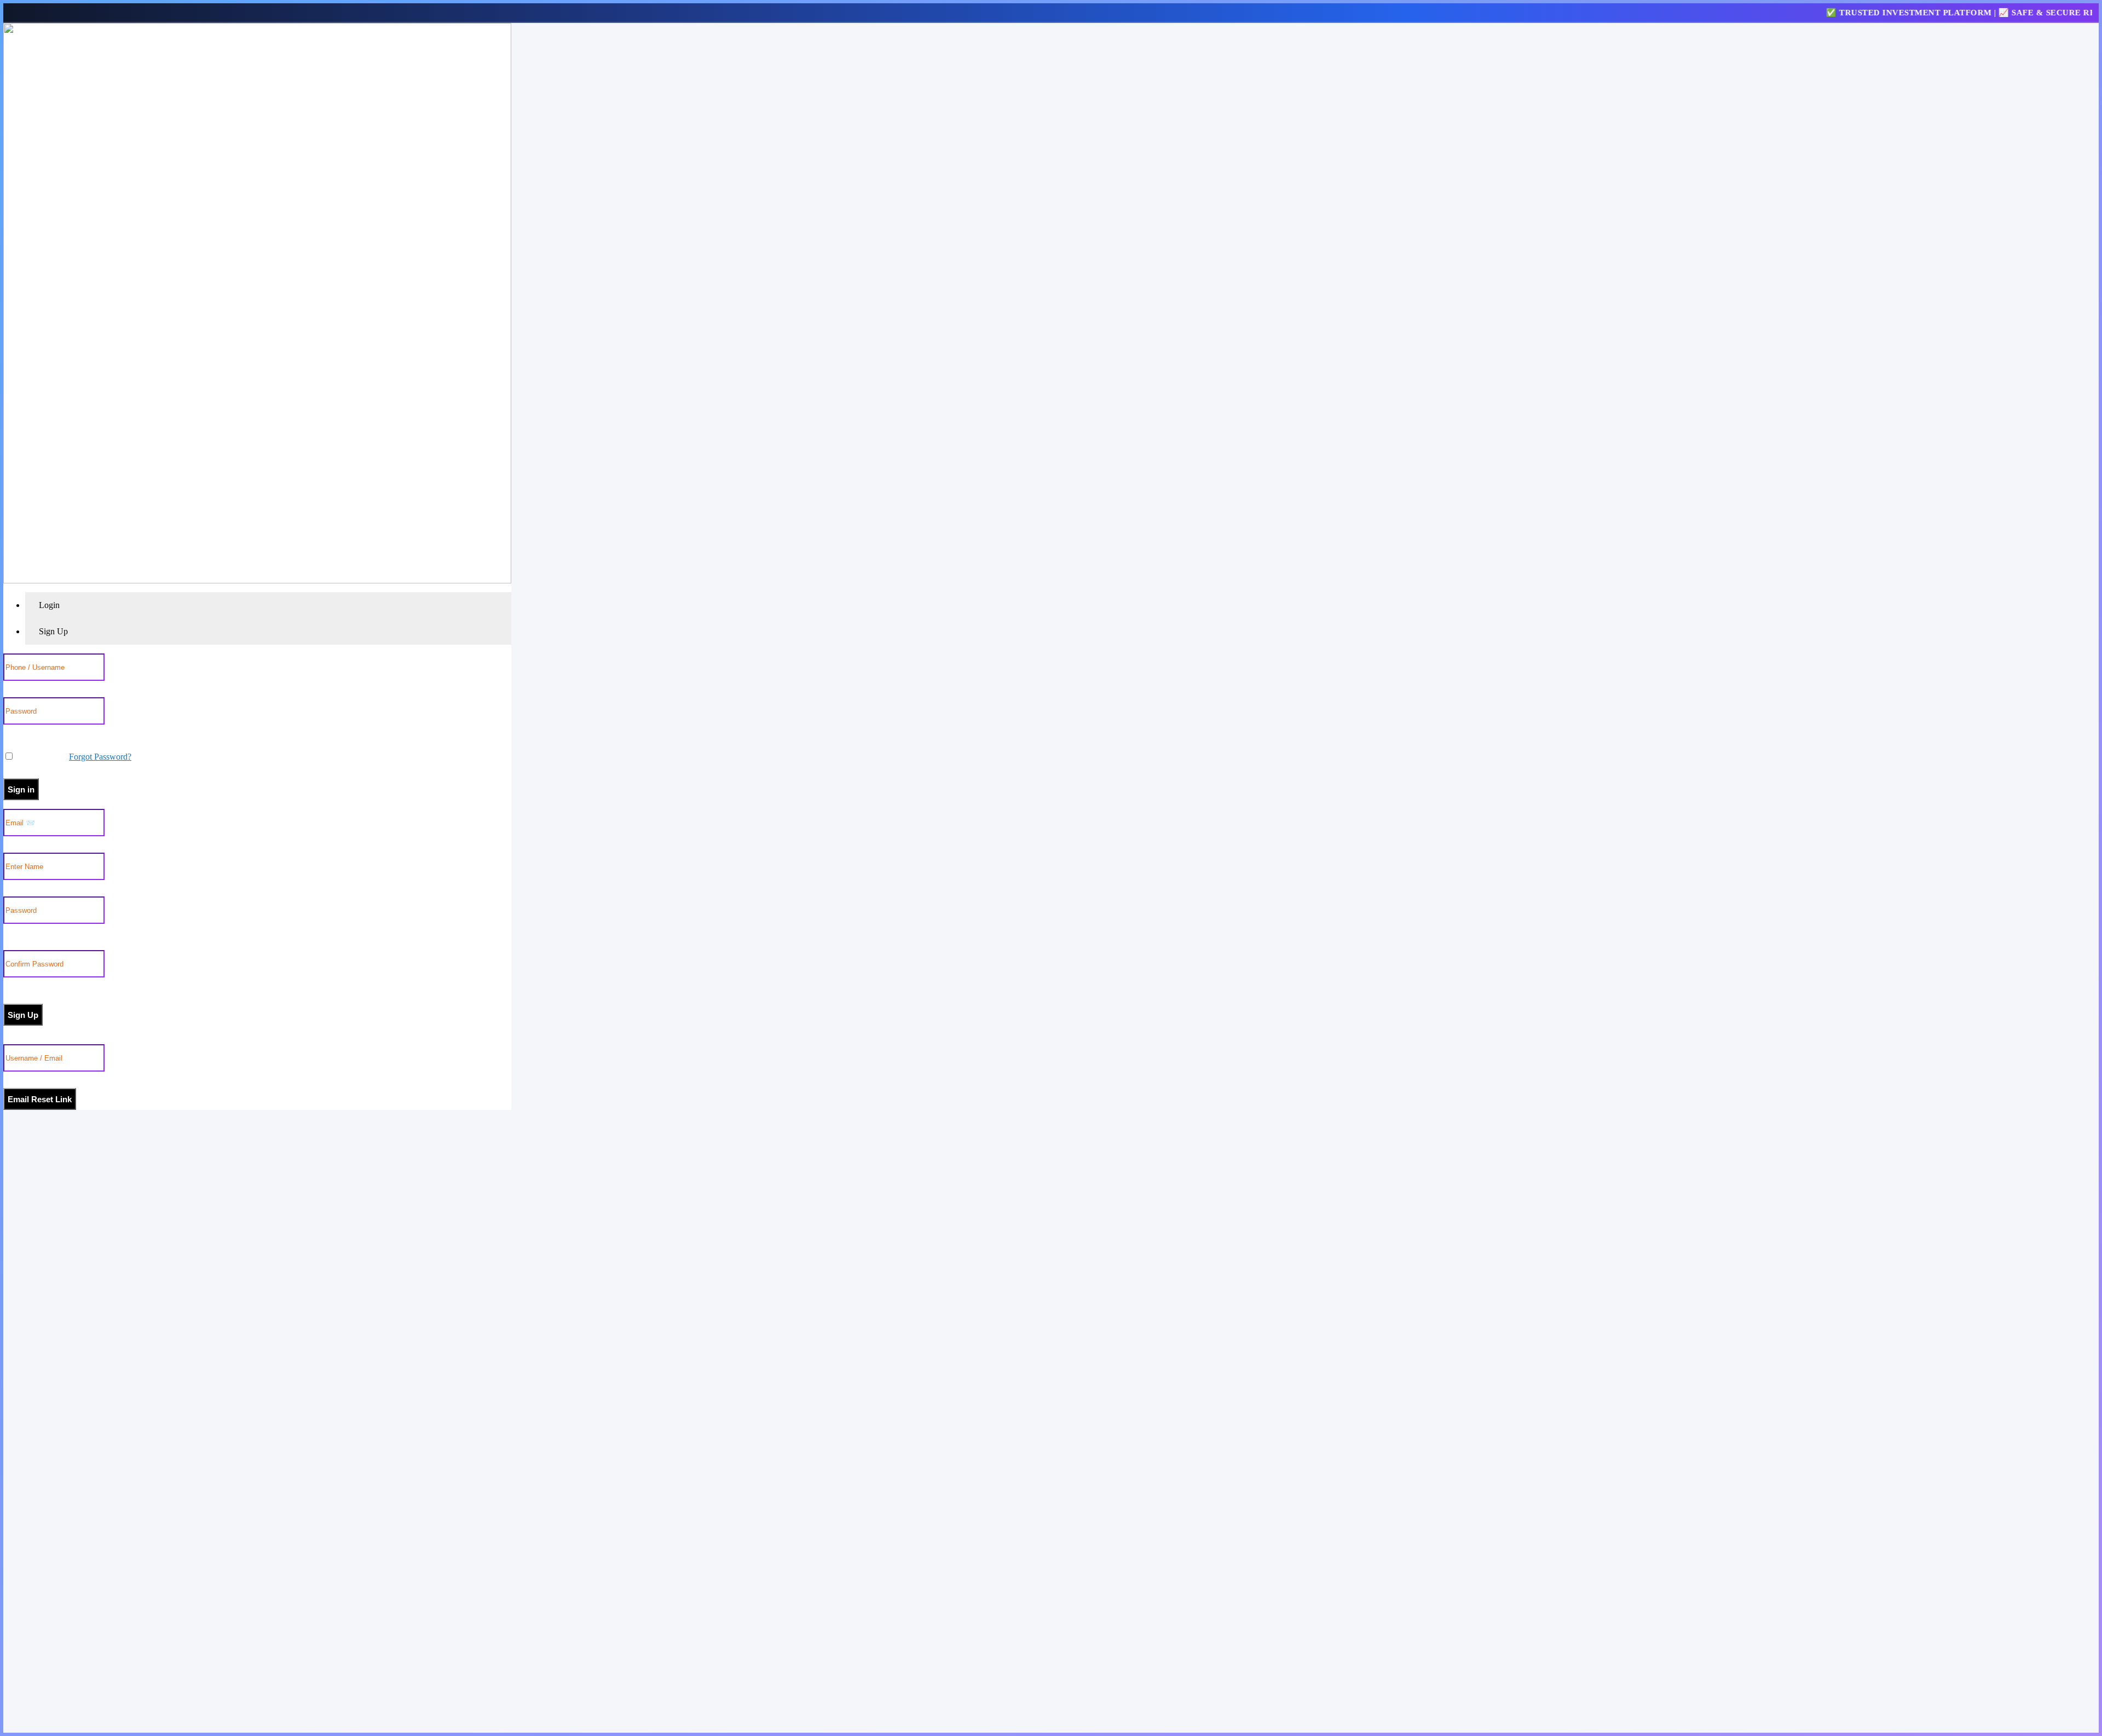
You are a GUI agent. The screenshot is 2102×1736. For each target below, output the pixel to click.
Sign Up (23, 1015)
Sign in (21, 789)
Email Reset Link (40, 1099)
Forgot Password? (100, 757)
